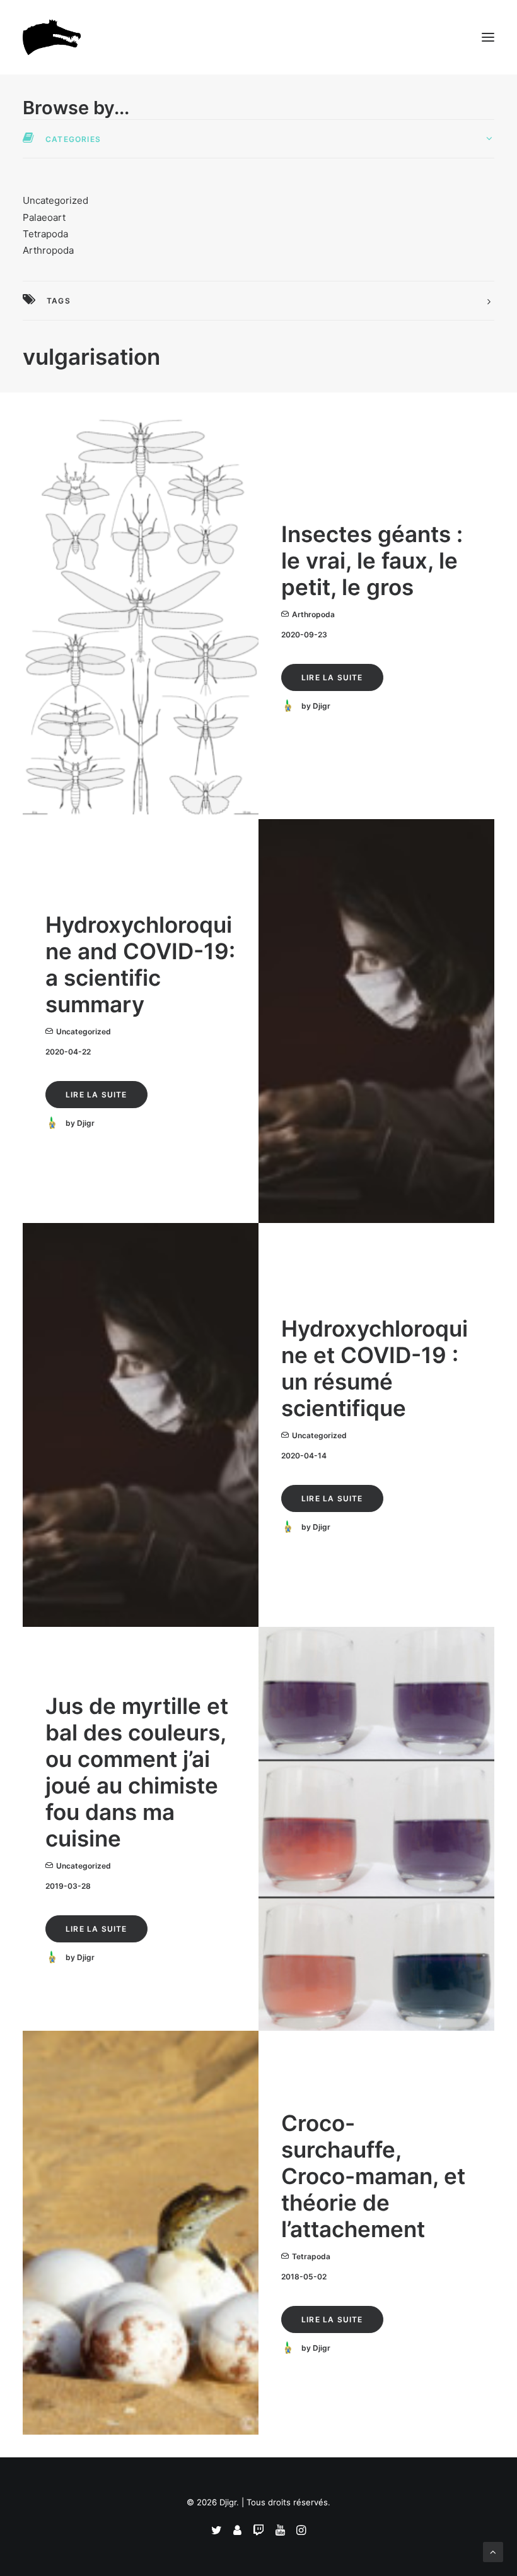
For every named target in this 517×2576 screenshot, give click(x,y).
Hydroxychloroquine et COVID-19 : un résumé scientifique (375, 1368)
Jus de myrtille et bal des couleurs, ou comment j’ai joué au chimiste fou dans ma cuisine (137, 1772)
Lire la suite (332, 677)
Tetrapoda (45, 234)
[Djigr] (54, 37)
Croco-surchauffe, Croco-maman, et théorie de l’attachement (373, 2176)
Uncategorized (55, 200)
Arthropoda (48, 250)
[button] (488, 37)
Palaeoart (44, 217)
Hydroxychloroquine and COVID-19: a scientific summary (140, 964)
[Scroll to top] (493, 2551)
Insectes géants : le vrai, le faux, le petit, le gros (372, 560)
